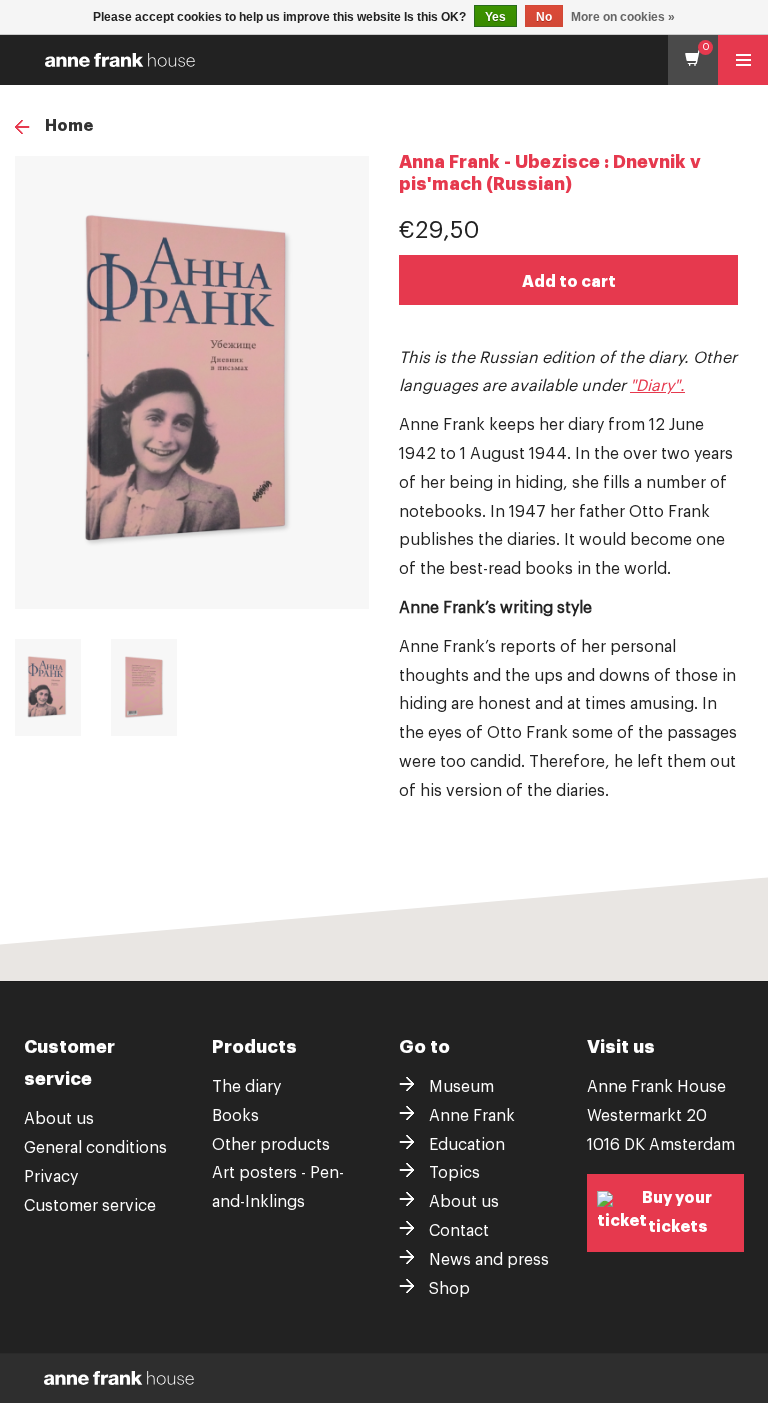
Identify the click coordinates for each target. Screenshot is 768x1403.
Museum (461, 1087)
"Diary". (657, 386)
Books (235, 1116)
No (544, 17)
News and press (489, 1260)
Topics (454, 1173)
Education (467, 1145)
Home (69, 126)
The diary (246, 1087)
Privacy (51, 1177)
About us (59, 1119)
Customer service (90, 1206)
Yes (495, 17)
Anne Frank (472, 1116)
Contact (459, 1231)
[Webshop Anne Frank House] (389, 60)
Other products (271, 1145)
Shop (449, 1289)
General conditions (95, 1148)
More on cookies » (623, 17)
